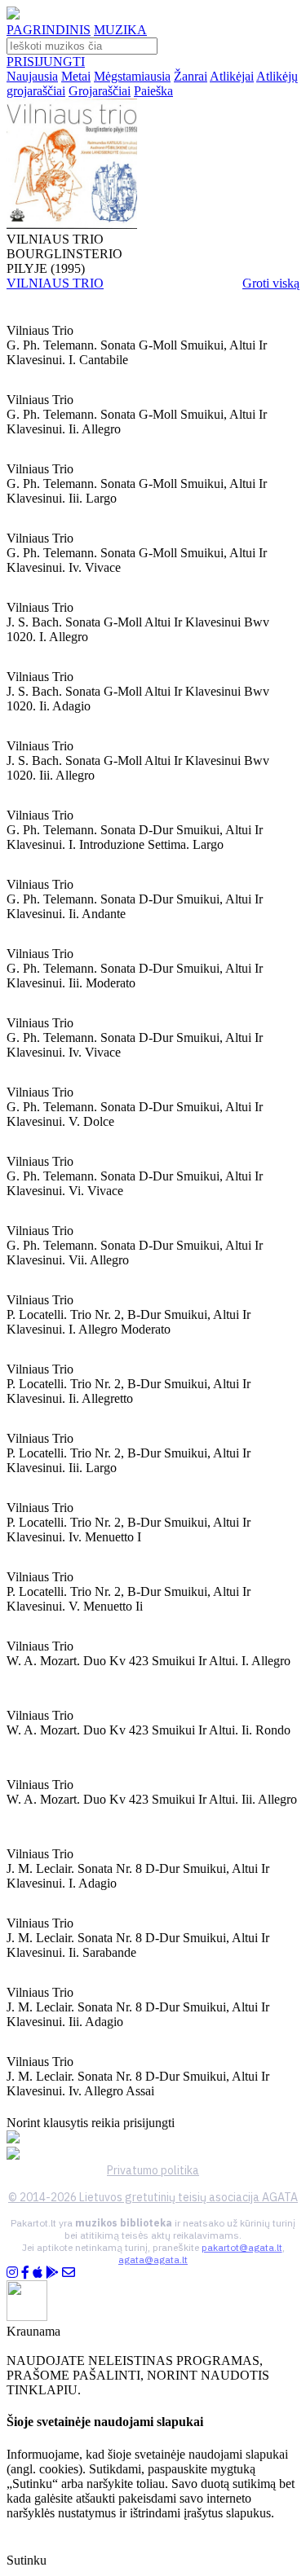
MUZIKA (120, 30)
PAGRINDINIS (49, 30)
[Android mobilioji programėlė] (52, 2273)
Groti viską (271, 283)
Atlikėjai (232, 76)
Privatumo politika (153, 2170)
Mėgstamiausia (132, 76)
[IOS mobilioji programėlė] (38, 2273)
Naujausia (32, 76)
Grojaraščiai (100, 91)
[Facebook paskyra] (25, 2273)
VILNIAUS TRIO (55, 283)
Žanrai (191, 76)
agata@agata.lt (153, 2259)
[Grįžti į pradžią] (13, 15)
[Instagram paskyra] (12, 2273)
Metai (76, 76)
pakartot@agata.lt (242, 2247)
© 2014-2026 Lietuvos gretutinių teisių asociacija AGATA (153, 2197)
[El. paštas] (69, 2273)
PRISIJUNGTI (46, 62)
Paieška (153, 91)
